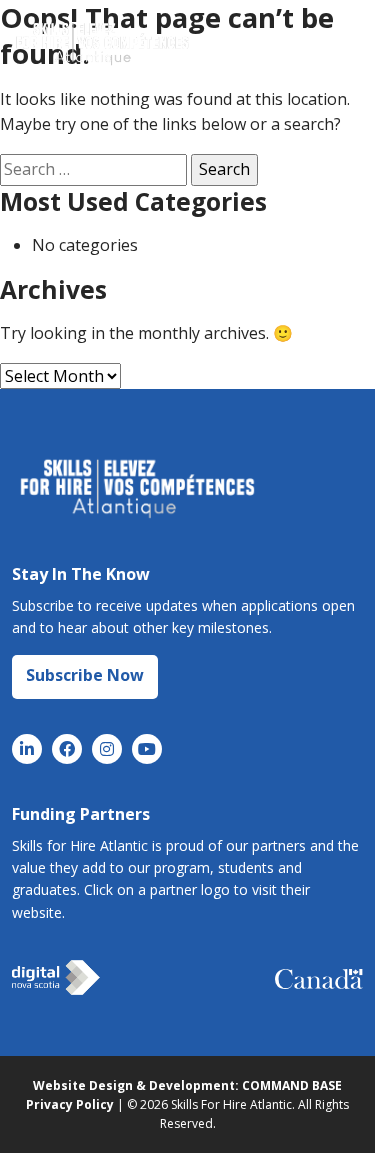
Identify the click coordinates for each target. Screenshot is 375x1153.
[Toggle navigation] (331, 43)
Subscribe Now (85, 675)
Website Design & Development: (136, 1085)
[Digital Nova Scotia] (56, 978)
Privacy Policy (70, 1104)
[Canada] (319, 978)
